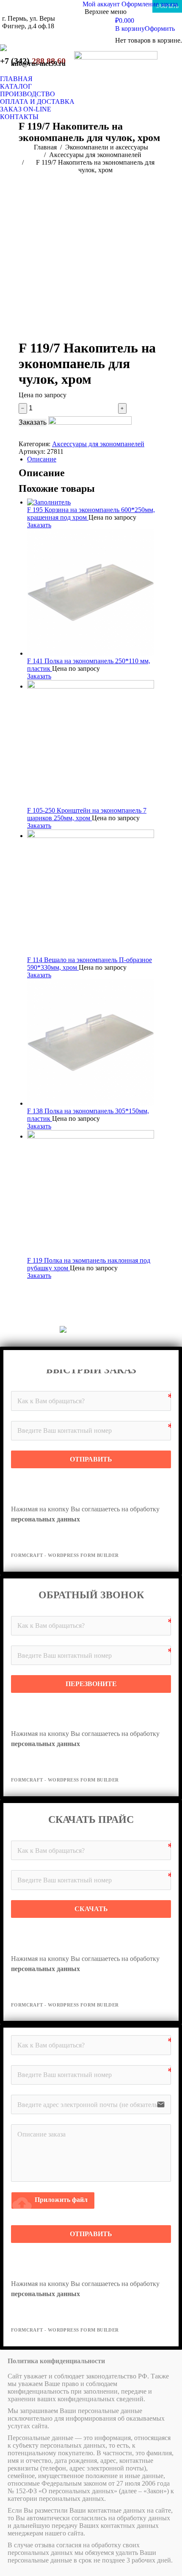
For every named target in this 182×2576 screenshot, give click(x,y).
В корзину (130, 28)
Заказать (33, 422)
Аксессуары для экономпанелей (98, 444)
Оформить (160, 28)
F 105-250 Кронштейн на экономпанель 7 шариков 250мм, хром (87, 814)
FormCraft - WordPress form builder (65, 1555)
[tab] (95, 459)
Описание (42, 459)
